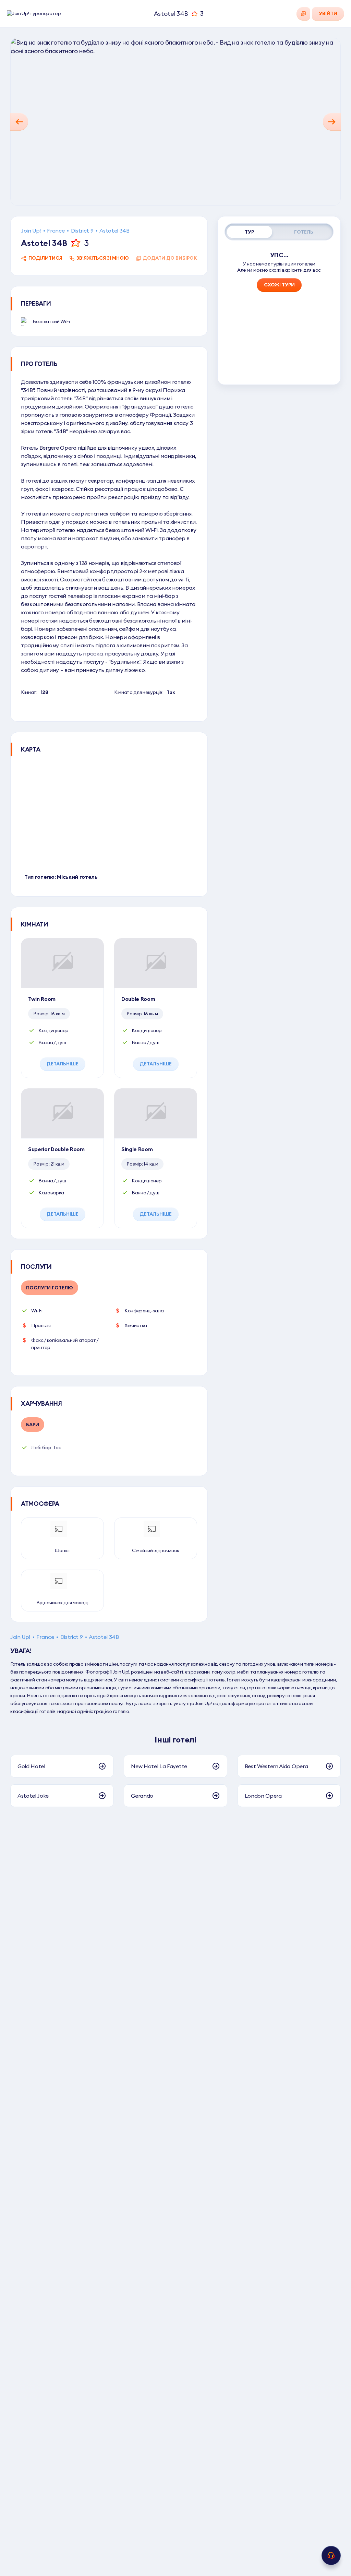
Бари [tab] (33, 1425)
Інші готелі (175, 1739)
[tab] (250, 232)
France (56, 231)
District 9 (82, 231)
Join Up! (31, 231)
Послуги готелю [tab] (50, 1288)
